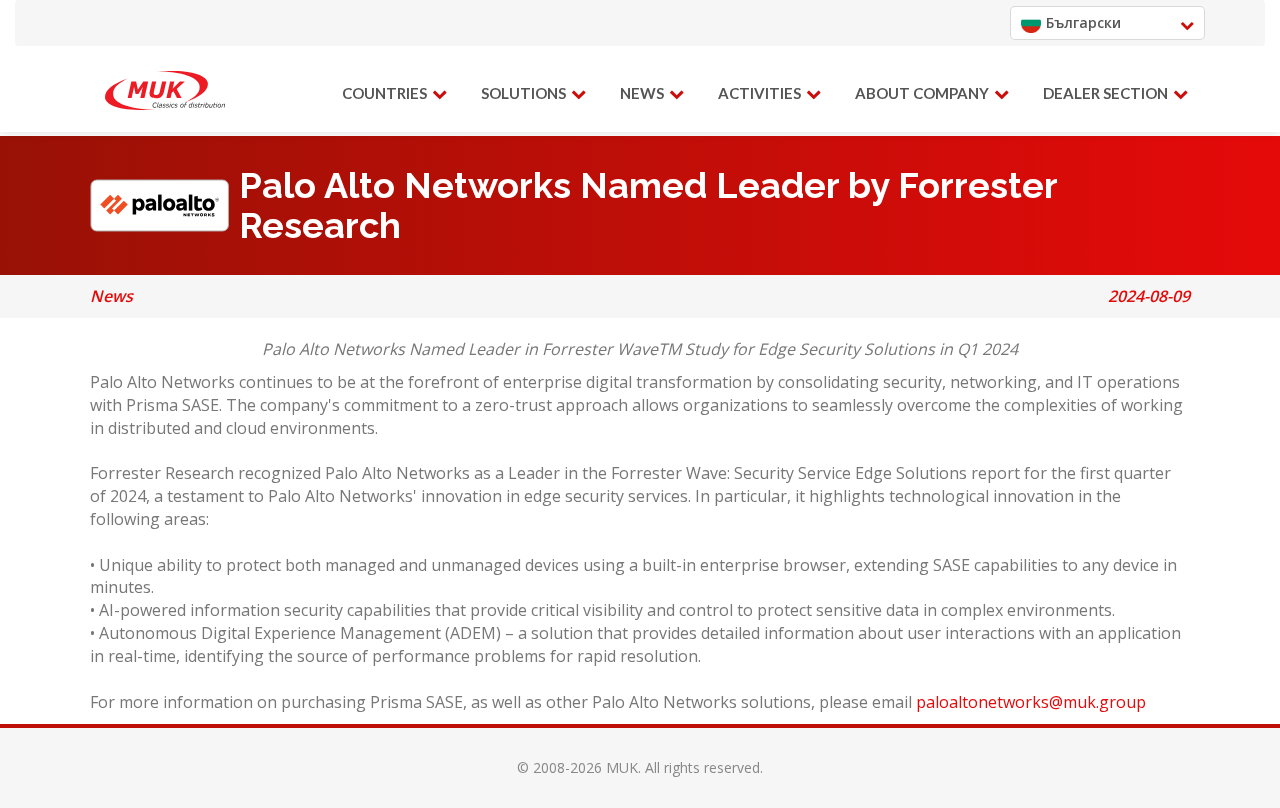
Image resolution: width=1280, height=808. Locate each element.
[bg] (165, 91)
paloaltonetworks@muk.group (1031, 702)
